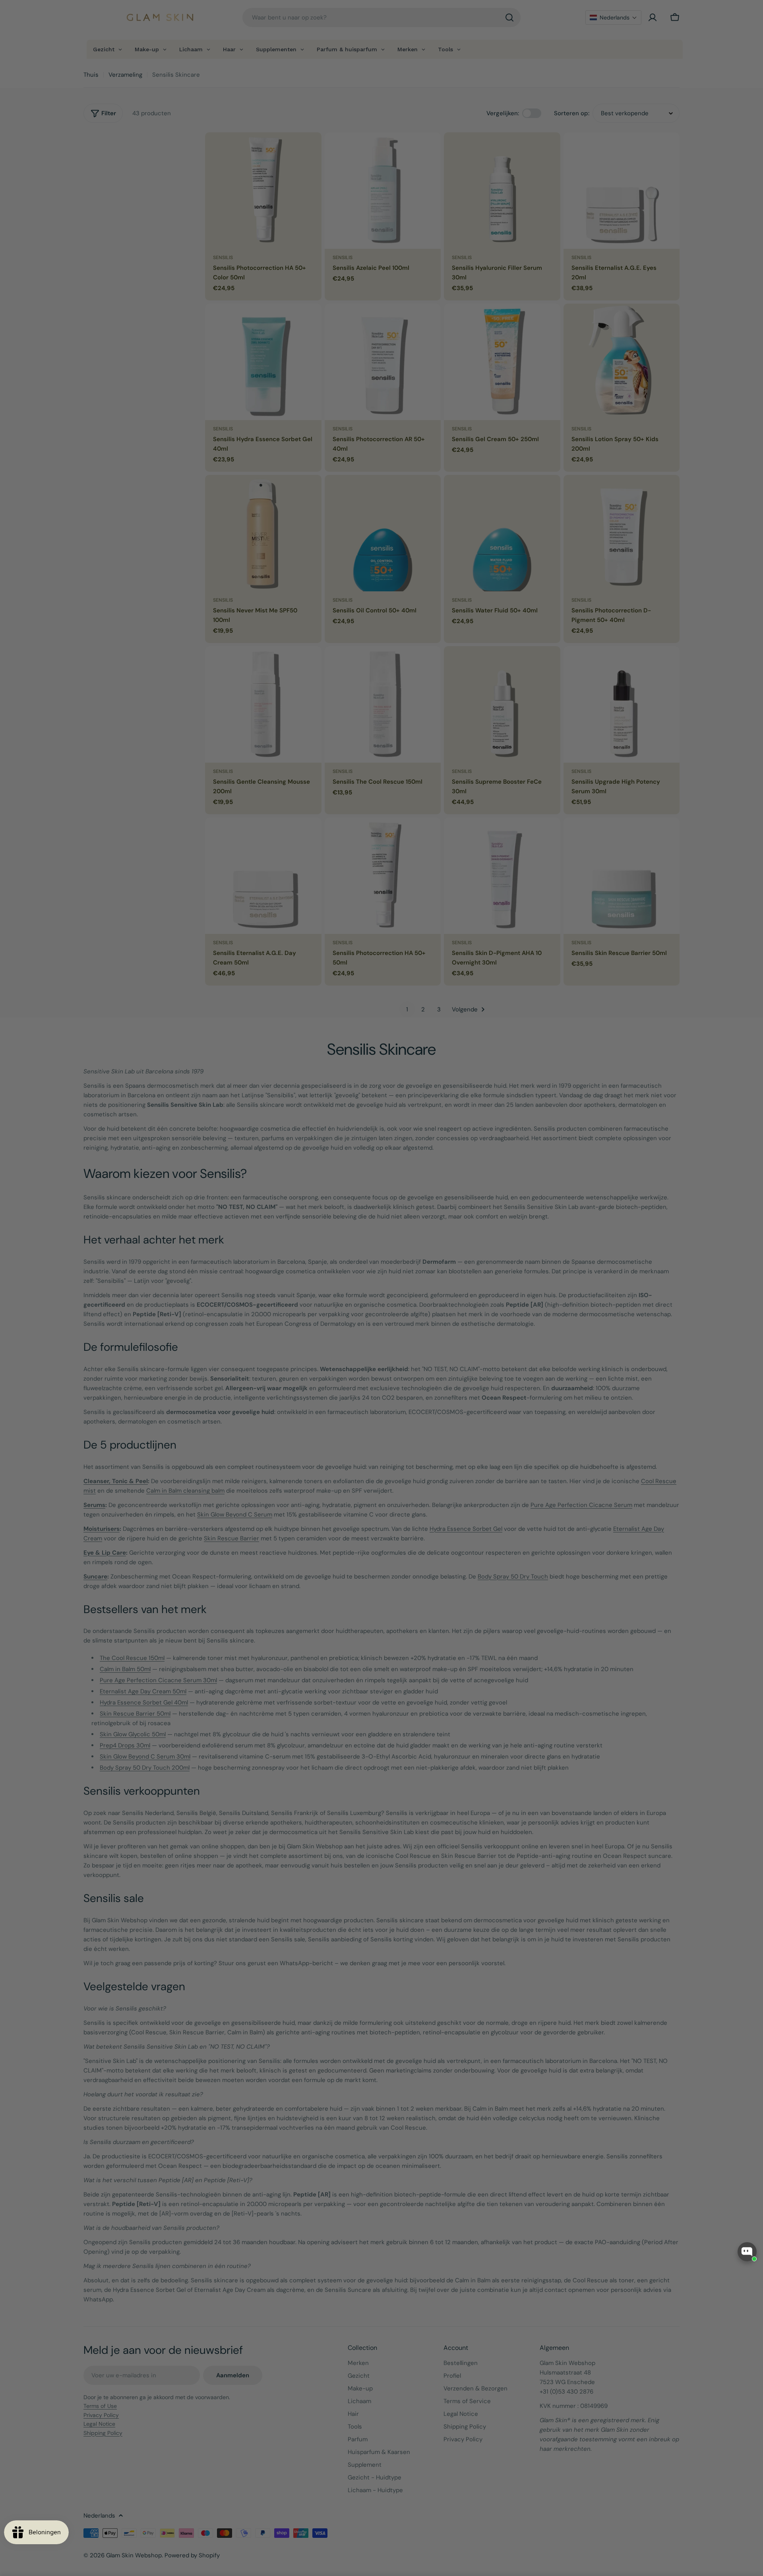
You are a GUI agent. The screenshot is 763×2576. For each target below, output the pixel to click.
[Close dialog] (526, 1203)
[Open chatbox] (747, 2252)
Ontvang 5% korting (459, 1329)
